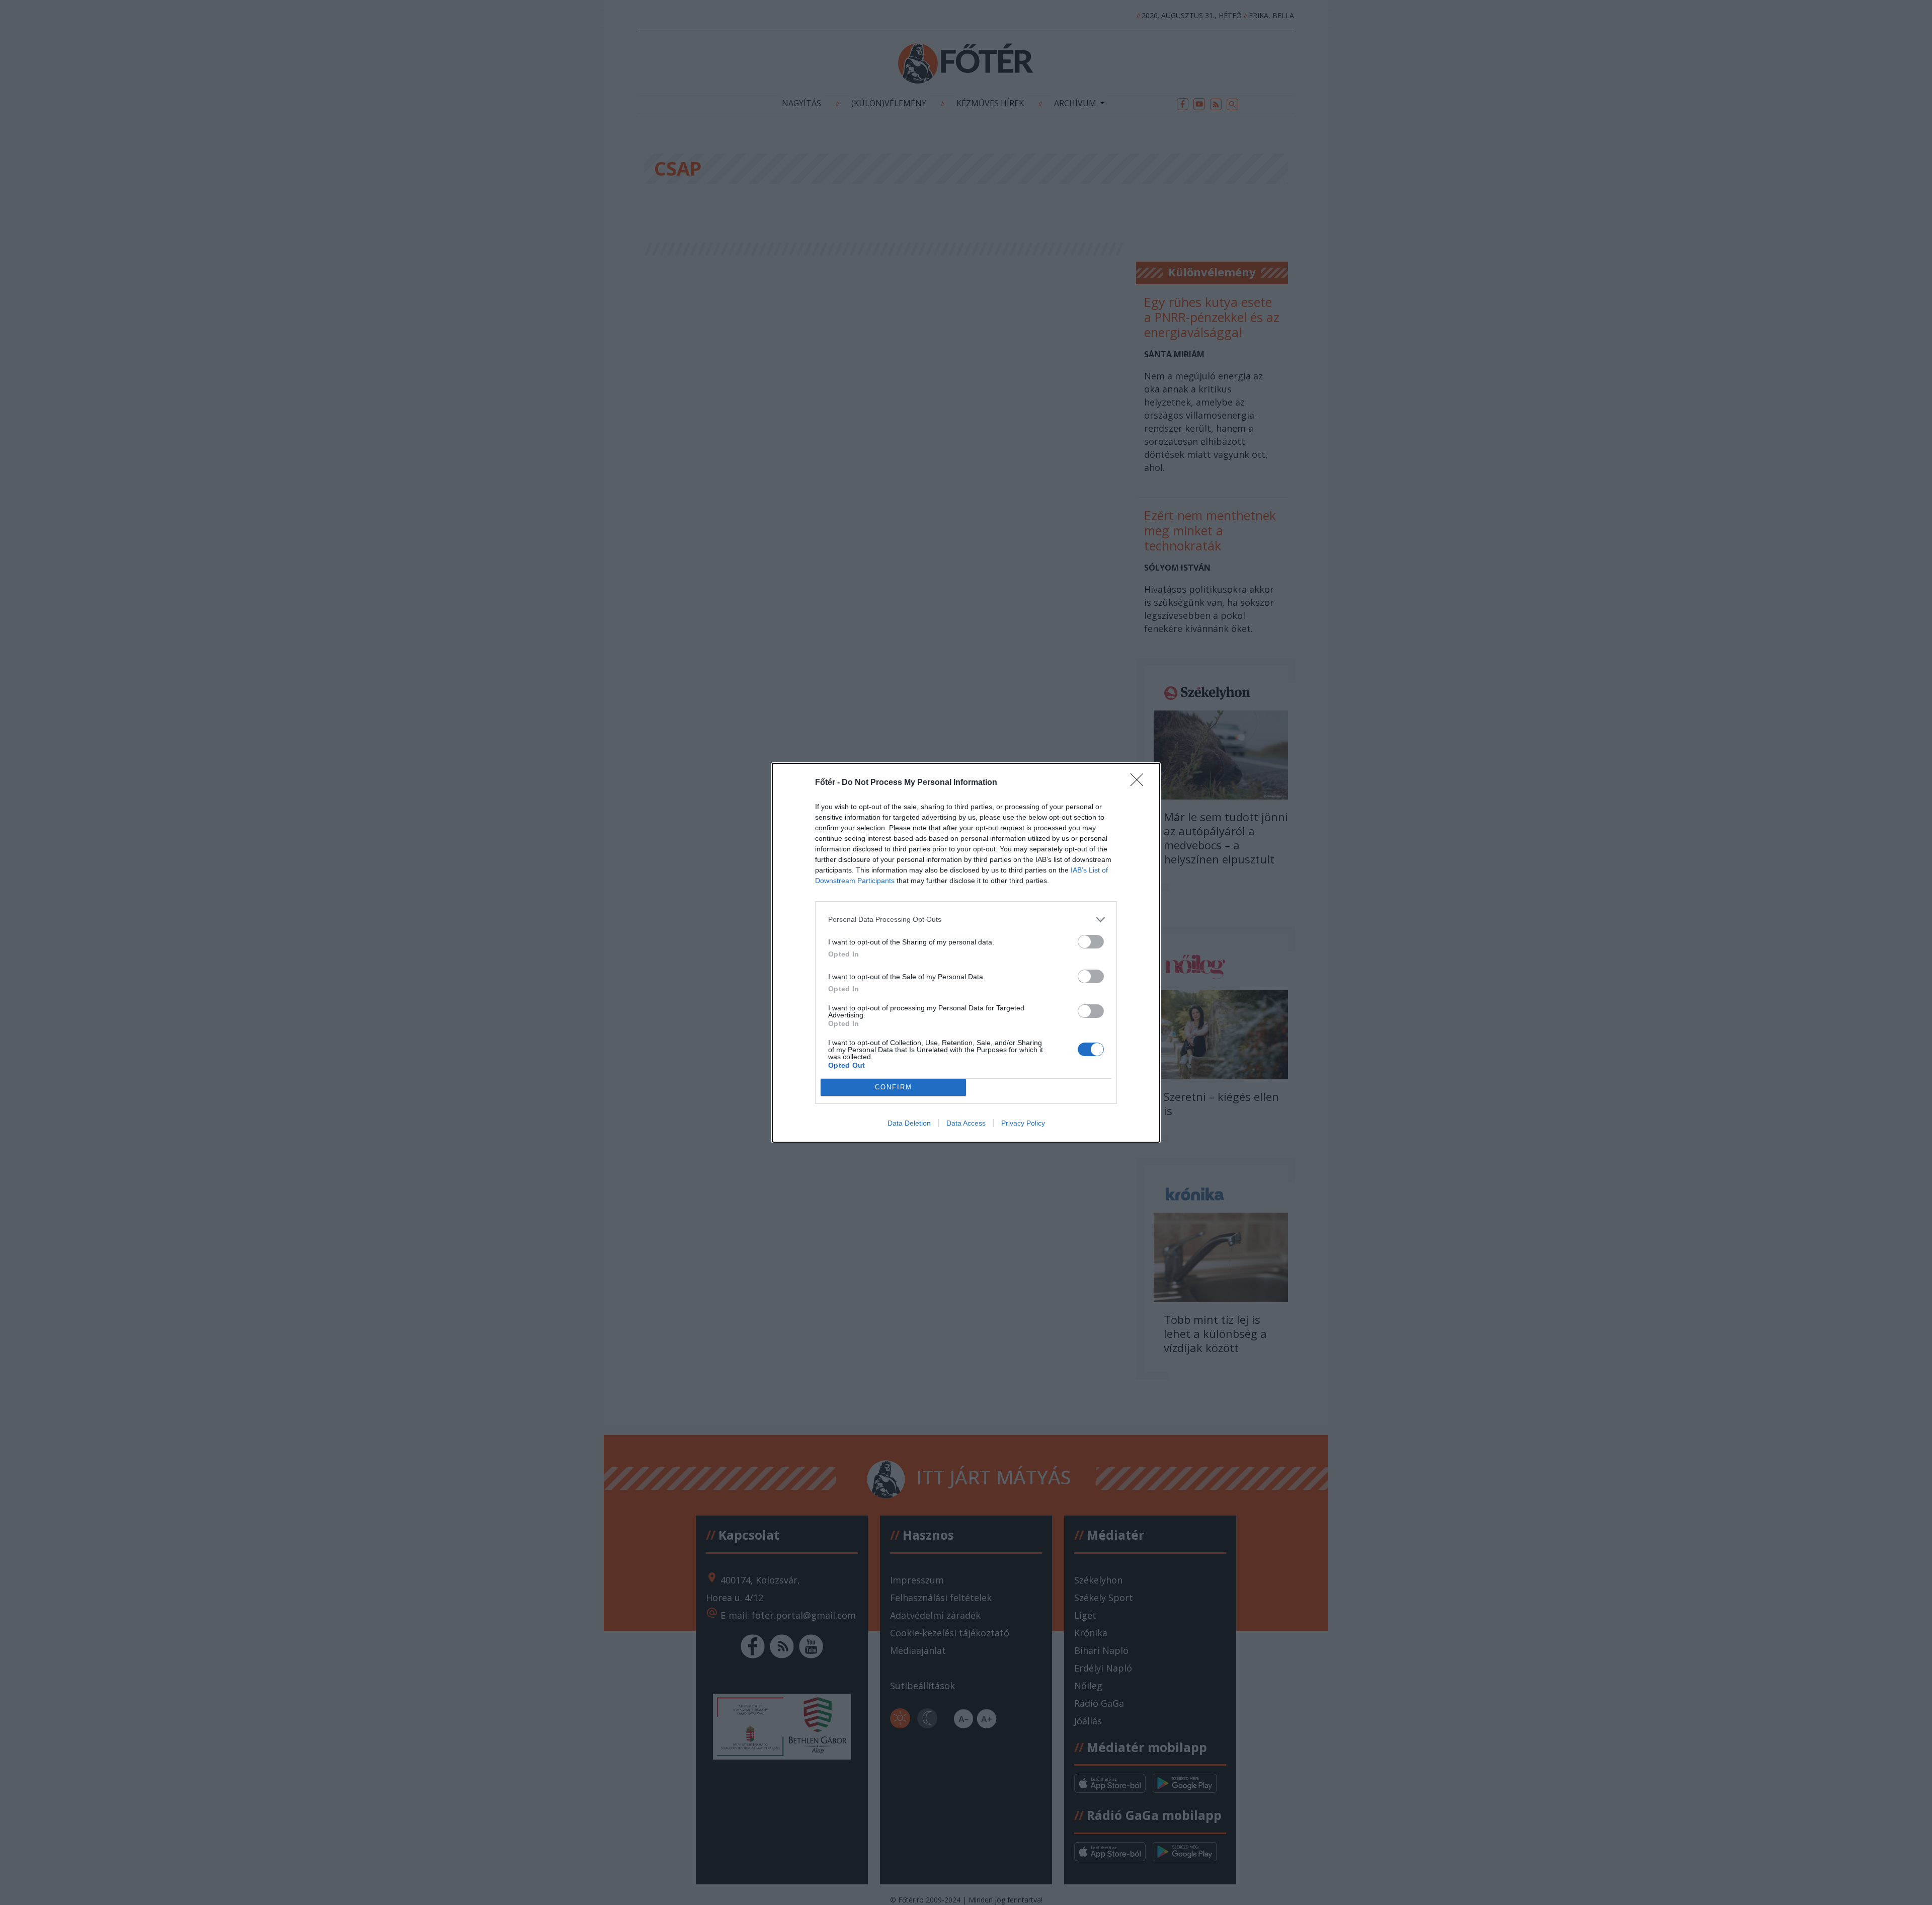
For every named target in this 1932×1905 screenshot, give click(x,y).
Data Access (966, 1123)
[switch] (1091, 942)
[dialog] (966, 953)
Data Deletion (909, 1123)
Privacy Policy (1023, 1123)
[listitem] (966, 920)
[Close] (1140, 783)
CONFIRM (894, 1087)
